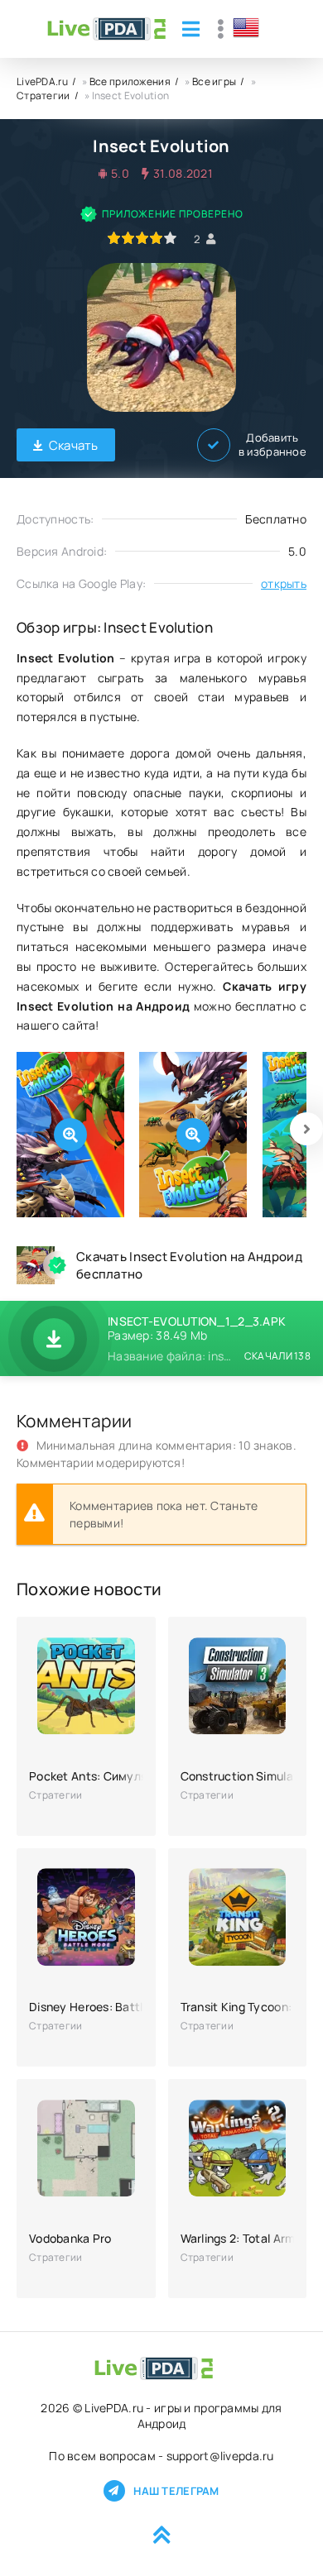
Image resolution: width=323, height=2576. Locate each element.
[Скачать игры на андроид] (106, 29)
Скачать (74, 445)
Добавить (272, 445)
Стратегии (43, 96)
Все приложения (130, 81)
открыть (284, 583)
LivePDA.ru (42, 81)
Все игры (214, 81)
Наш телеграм (176, 2491)
